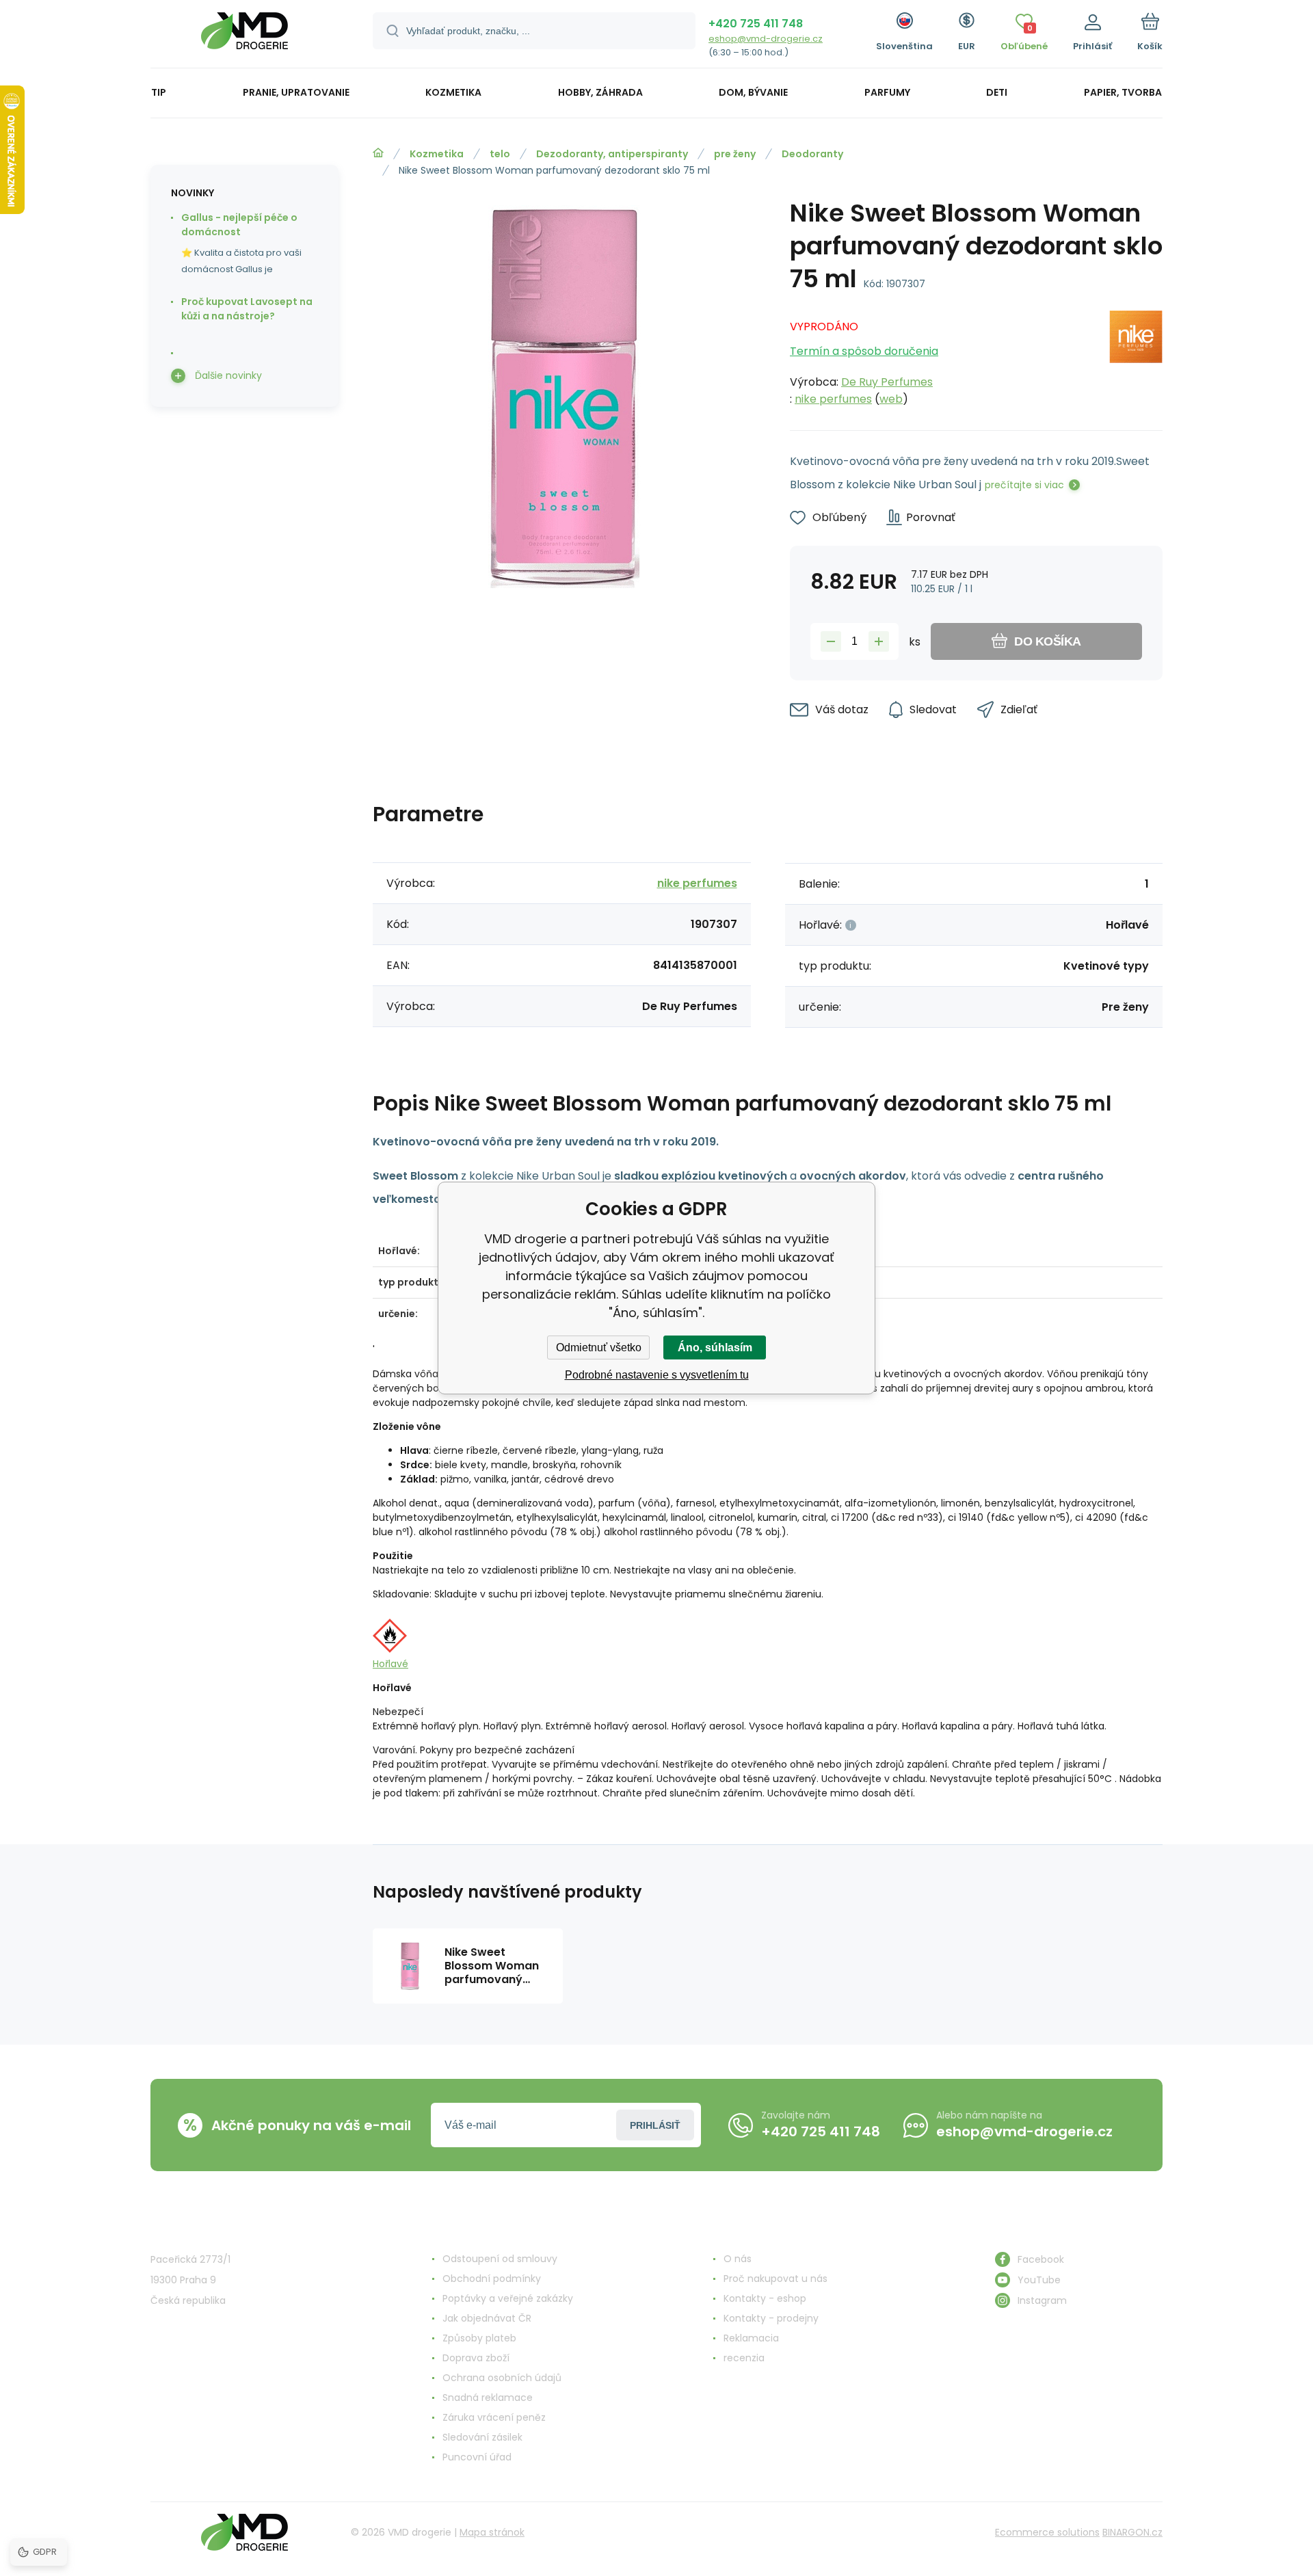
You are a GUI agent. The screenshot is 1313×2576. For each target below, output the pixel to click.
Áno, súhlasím (715, 1347)
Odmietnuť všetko (599, 1347)
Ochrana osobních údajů (502, 2378)
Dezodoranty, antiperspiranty (612, 154)
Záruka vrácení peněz (494, 2417)
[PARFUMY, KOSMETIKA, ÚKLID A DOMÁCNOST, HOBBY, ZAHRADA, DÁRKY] (378, 153)
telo (500, 154)
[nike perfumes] (1136, 359)
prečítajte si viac (1024, 485)
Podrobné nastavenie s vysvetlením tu (657, 1375)
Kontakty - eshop (765, 2298)
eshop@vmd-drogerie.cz (766, 39)
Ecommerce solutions (1047, 2532)
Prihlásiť (655, 2125)
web (891, 399)
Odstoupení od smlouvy (500, 2259)
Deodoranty (812, 154)
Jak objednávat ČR (487, 2318)
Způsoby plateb (479, 2338)
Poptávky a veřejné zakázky (508, 2298)
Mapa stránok (492, 2532)
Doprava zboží (476, 2358)
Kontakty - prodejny (771, 2318)
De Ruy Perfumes (887, 382)
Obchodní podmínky (492, 2279)
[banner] (244, 36)
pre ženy (735, 154)
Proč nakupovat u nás (775, 2279)
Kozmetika (437, 154)
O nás (738, 2259)
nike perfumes (833, 399)
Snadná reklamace (488, 2398)
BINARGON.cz (1132, 2532)
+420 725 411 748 (756, 24)
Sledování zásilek (482, 2437)
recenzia (744, 2358)
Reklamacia (751, 2338)
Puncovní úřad (477, 2457)
